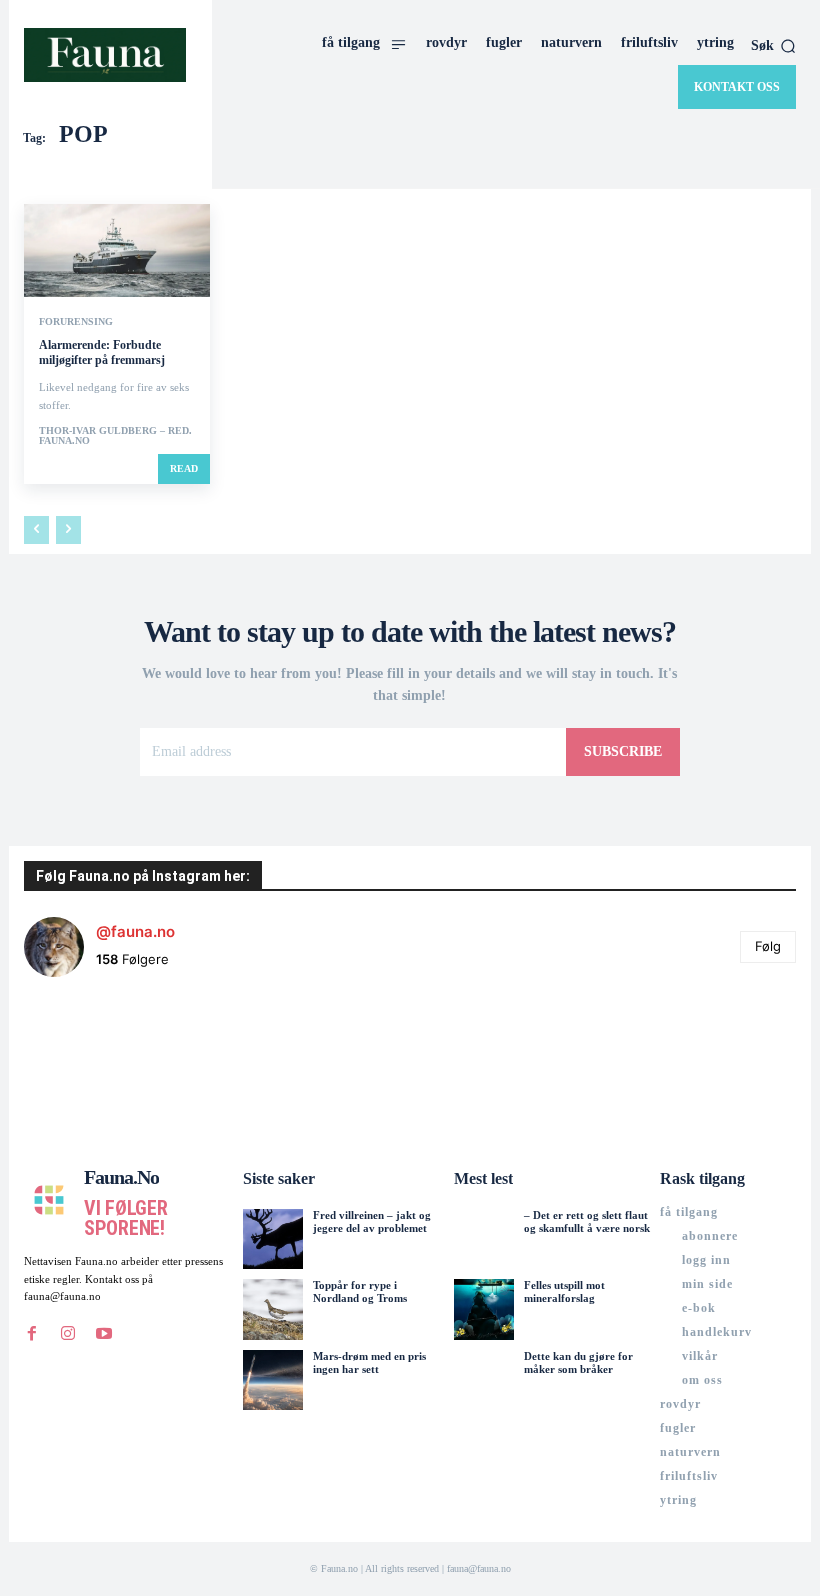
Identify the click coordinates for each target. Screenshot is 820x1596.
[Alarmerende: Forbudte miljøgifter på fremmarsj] (117, 250)
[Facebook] (32, 1334)
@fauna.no (135, 931)
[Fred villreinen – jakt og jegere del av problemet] (273, 1239)
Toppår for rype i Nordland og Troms (360, 1291)
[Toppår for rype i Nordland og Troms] (273, 1309)
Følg (768, 946)
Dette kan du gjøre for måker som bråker (578, 1362)
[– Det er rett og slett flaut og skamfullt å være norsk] (484, 1239)
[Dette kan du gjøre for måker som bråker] (484, 1380)
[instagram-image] (88, 1057)
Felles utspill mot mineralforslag (564, 1291)
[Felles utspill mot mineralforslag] (484, 1309)
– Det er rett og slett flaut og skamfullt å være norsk (587, 1221)
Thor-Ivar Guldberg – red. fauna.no (115, 435)
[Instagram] (68, 1334)
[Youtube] (104, 1334)
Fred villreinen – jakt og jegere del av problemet (372, 1221)
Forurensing (76, 322)
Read (184, 468)
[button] (773, 46)
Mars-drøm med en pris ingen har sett (369, 1362)
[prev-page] (36, 530)
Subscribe (623, 751)
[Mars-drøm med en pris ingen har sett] (273, 1380)
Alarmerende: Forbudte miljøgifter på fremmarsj (102, 353)
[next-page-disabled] (68, 530)
